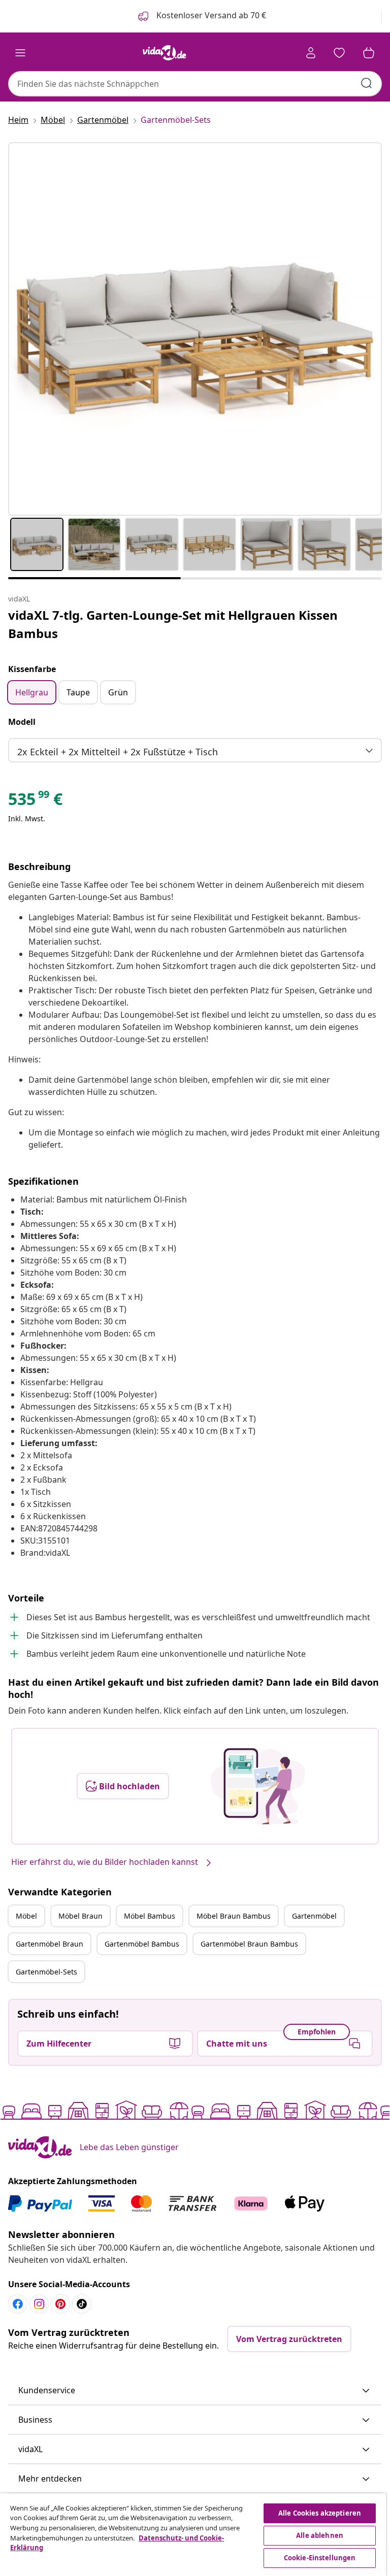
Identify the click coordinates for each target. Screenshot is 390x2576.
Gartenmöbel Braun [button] (50, 1944)
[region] (193, 2535)
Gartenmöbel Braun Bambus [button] (249, 1944)
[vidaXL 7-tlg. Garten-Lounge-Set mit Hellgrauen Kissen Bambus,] (195, 329)
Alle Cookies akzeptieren (320, 2513)
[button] (195, 2391)
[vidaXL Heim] (165, 53)
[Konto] (311, 53)
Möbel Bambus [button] (150, 1916)
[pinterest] (60, 2304)
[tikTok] (82, 2304)
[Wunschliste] (339, 53)
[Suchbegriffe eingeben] (367, 83)
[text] (35, 801)
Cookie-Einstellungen (320, 2558)
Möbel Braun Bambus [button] (234, 1916)
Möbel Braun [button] (80, 1916)
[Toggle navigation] (20, 53)
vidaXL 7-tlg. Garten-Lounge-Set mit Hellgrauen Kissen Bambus (173, 624)
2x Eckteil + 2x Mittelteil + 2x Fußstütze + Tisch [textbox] (118, 752)
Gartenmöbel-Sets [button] (46, 1972)
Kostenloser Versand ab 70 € (210, 15)
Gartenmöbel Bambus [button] (142, 1944)
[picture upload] (258, 1786)
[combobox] (195, 84)
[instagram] (39, 2304)
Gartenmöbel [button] (314, 1916)
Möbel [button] (26, 1916)
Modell (22, 722)
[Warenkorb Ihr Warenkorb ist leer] (369, 53)
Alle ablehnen (320, 2535)
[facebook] (18, 2304)
